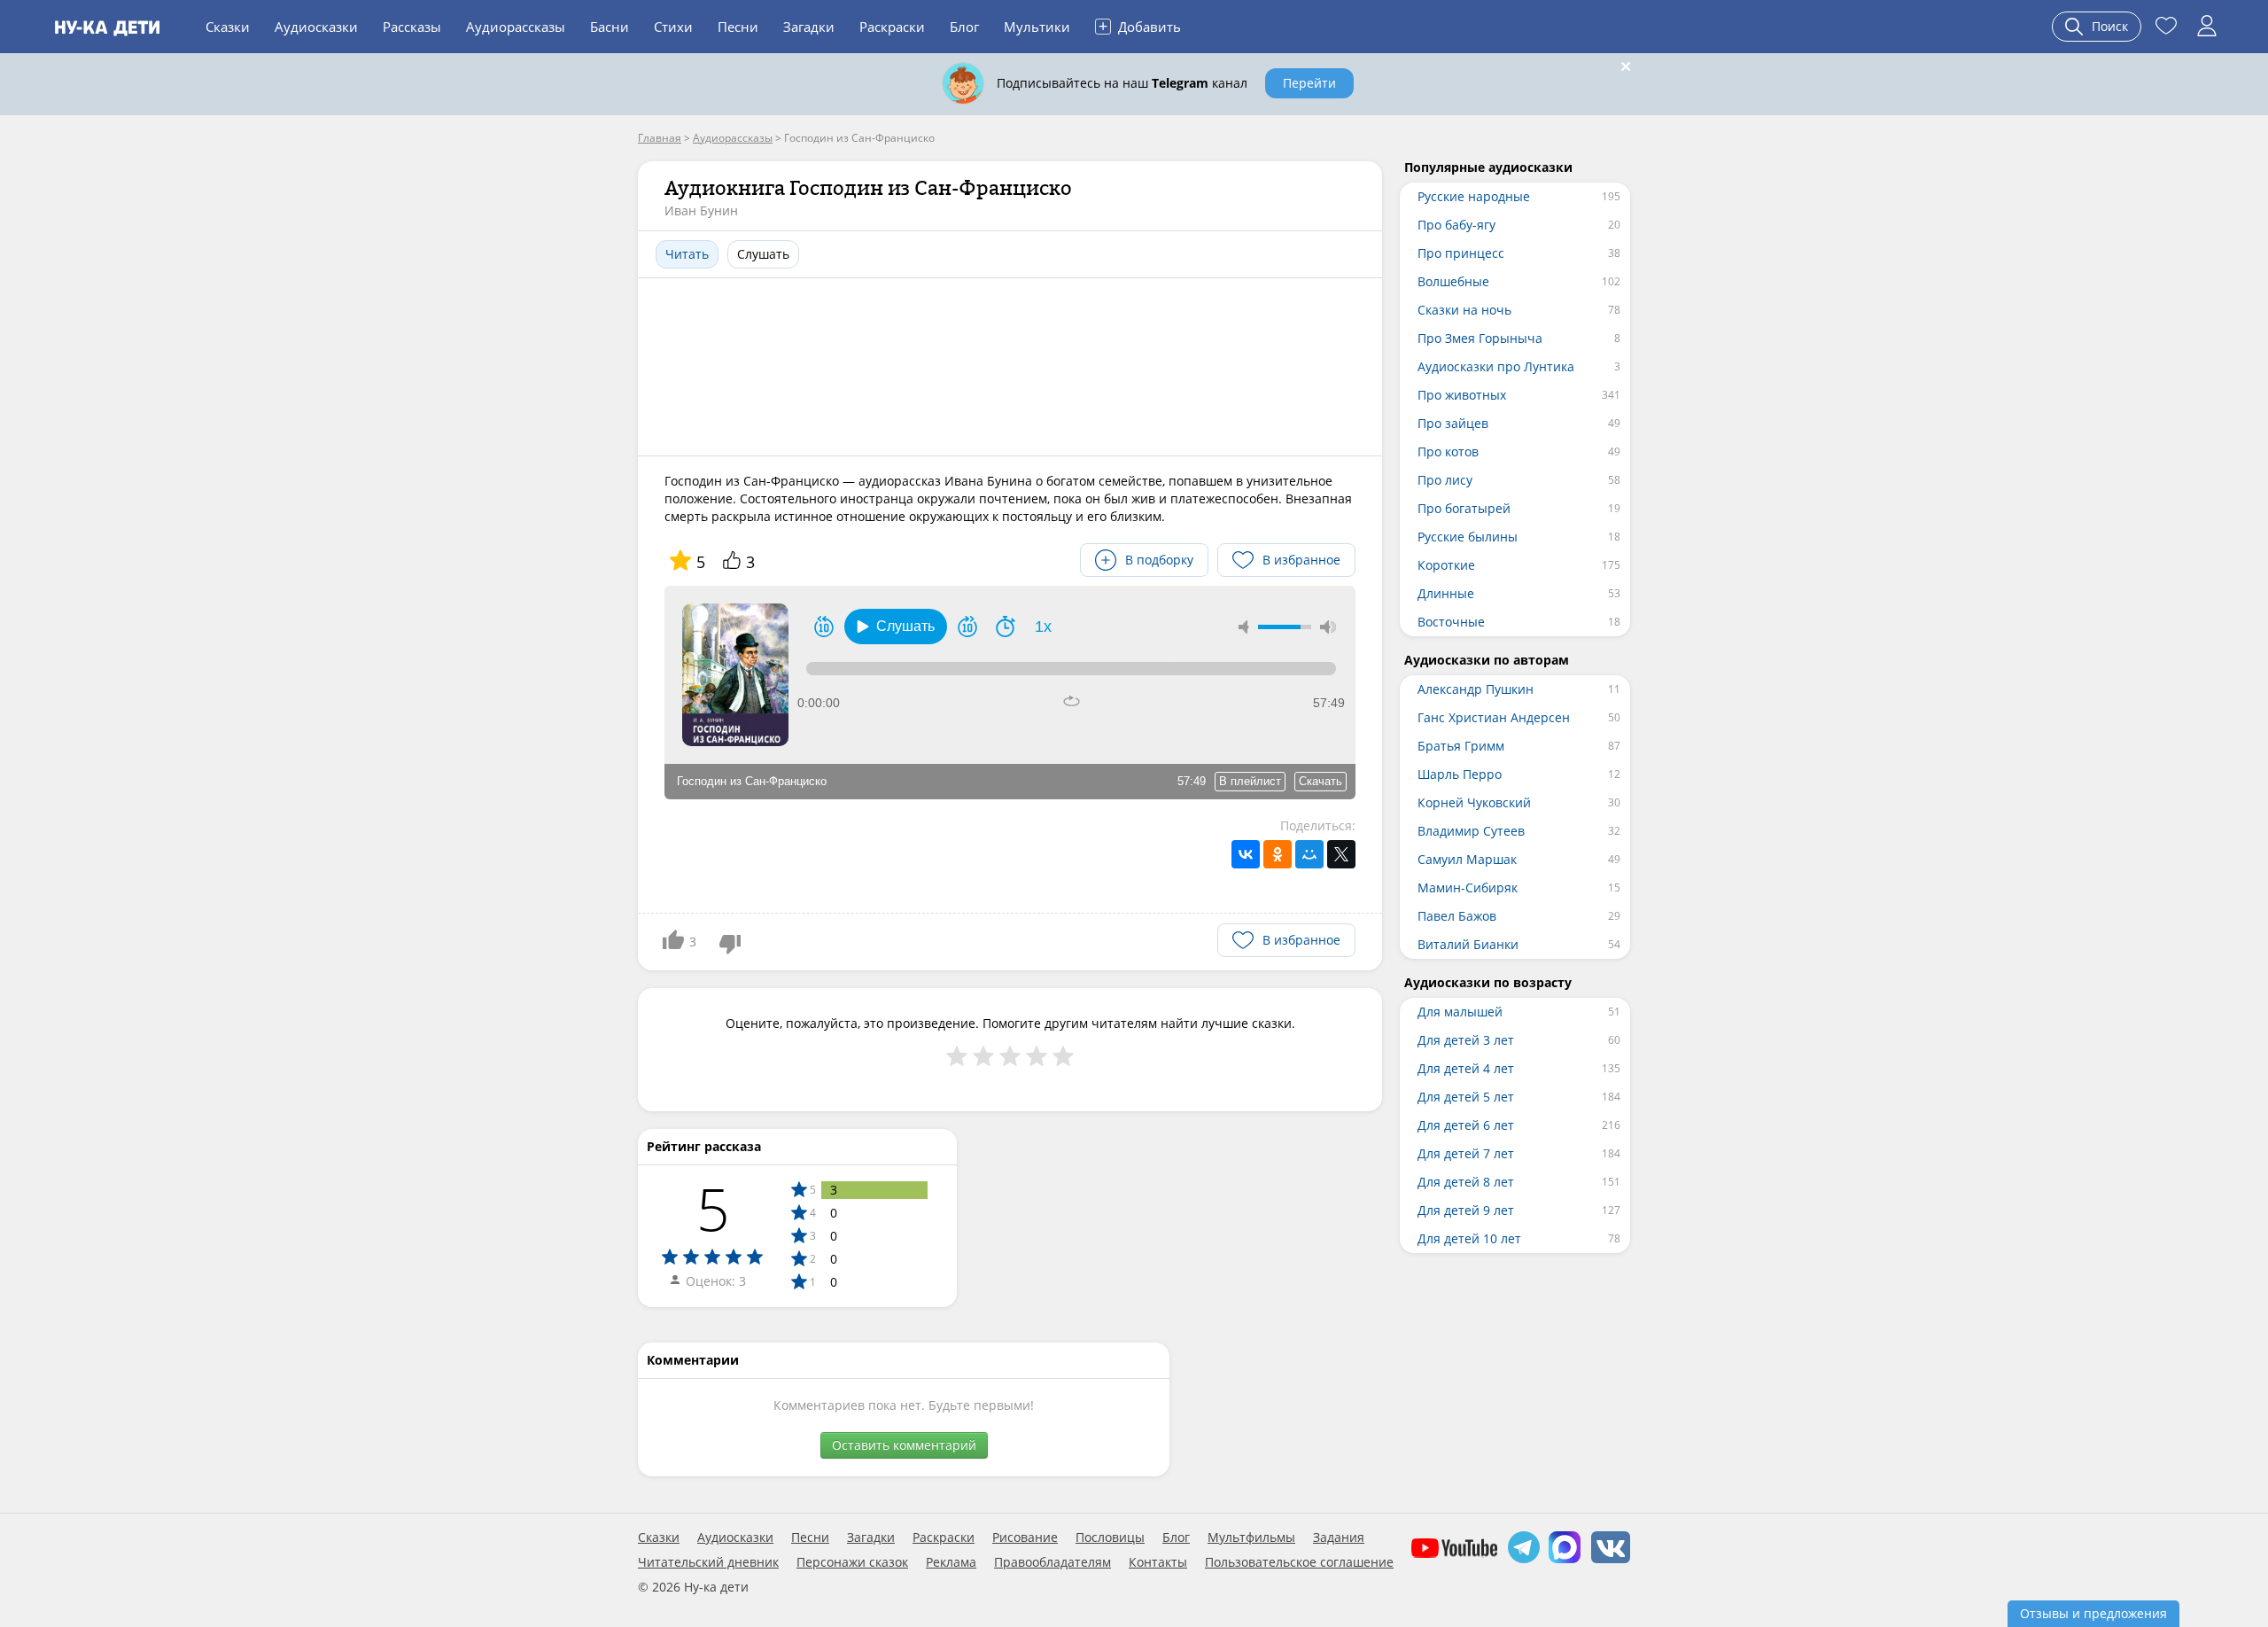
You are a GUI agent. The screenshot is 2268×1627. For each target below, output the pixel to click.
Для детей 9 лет (1466, 1210)
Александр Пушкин (1476, 689)
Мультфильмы (1251, 1537)
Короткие (1446, 565)
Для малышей (1460, 1012)
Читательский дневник (708, 1562)
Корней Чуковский (1474, 802)
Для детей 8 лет (1466, 1182)
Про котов (1448, 452)
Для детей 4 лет (1466, 1068)
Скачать (1320, 781)
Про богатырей (1464, 508)
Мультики (1037, 27)
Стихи (673, 27)
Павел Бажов (1457, 916)
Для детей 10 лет (1469, 1238)
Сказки (228, 27)
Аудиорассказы (516, 27)
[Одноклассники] (1278, 854)
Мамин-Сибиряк (1468, 887)
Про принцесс (1461, 253)
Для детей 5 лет (1466, 1097)
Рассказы (412, 27)
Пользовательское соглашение (1299, 1562)
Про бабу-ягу (1456, 225)
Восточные (1451, 622)
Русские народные (1474, 196)
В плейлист (1250, 781)
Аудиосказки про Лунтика (1496, 366)
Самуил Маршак (1467, 859)
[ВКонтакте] (1246, 854)
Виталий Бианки (1468, 944)
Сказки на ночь (1464, 310)
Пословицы (1110, 1537)
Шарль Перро (1460, 774)
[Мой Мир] (1309, 854)
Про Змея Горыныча (1480, 338)
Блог (964, 27)
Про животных (1462, 395)
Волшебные (1453, 281)
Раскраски (892, 27)
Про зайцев (1453, 423)
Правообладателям (1052, 1562)
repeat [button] (1072, 701)
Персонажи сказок (852, 1562)
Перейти (1309, 83)
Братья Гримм (1461, 746)
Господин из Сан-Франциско (752, 781)
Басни (610, 27)
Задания (1339, 1537)
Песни (738, 27)
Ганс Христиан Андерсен (1494, 717)
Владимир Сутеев (1471, 831)
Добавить (1140, 26)
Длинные (1446, 593)
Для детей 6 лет (1466, 1125)
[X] (1341, 854)
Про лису (1445, 480)
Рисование (1025, 1537)
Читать (687, 254)
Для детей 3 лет (1466, 1040)
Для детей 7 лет (1466, 1153)
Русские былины (1468, 537)
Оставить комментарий (904, 1445)
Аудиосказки (316, 27)
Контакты (1158, 1562)
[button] (896, 627)
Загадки (809, 27)
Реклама (951, 1562)
